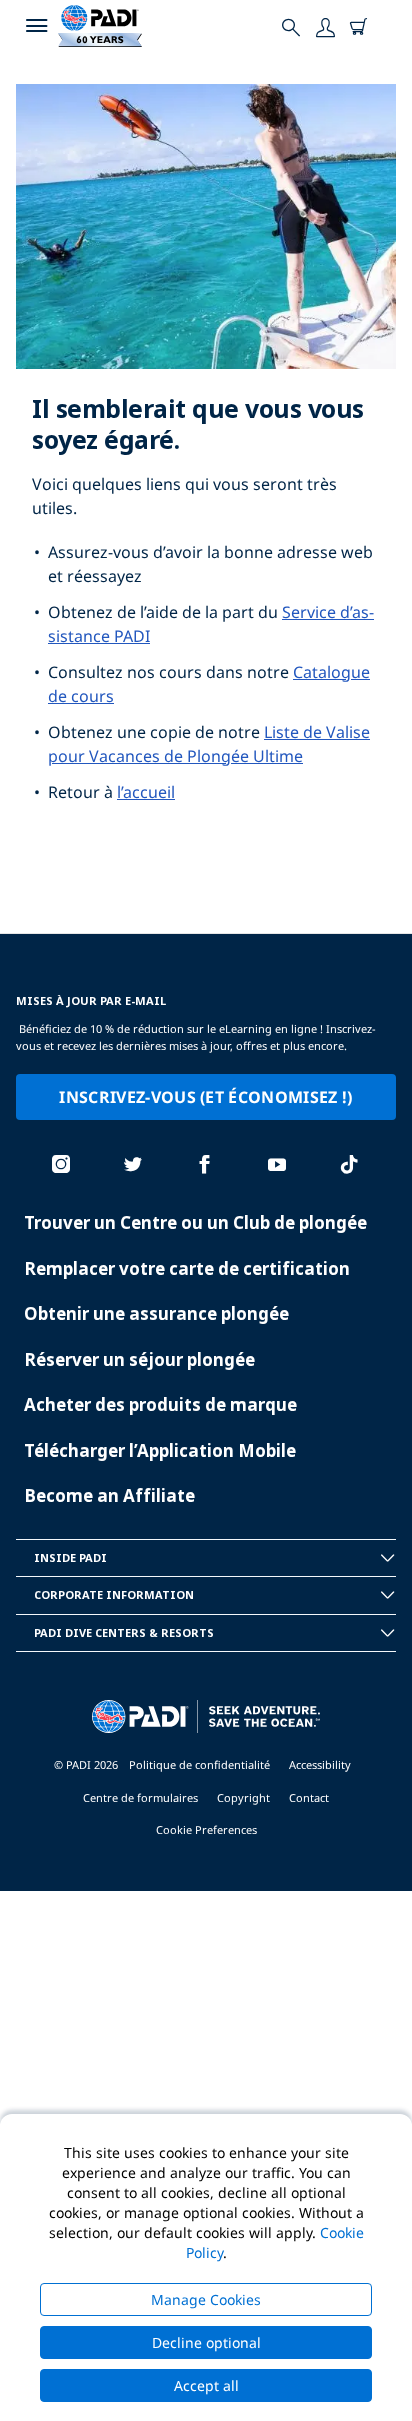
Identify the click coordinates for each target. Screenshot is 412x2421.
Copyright (243, 1797)
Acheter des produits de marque (160, 1404)
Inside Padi (70, 1557)
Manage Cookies (206, 2299)
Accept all (206, 2385)
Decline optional (206, 2342)
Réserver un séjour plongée (139, 1359)
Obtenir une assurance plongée (156, 1313)
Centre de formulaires (140, 1797)
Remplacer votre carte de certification (187, 1268)
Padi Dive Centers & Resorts (124, 1632)
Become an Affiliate (109, 1495)
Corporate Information (114, 1594)
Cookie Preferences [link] (206, 1829)
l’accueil (146, 792)
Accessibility (320, 1764)
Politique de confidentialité (199, 1764)
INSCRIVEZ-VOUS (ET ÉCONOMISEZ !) (205, 1097)
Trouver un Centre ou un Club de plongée (195, 1222)
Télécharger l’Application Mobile (160, 1450)
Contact (309, 1797)
